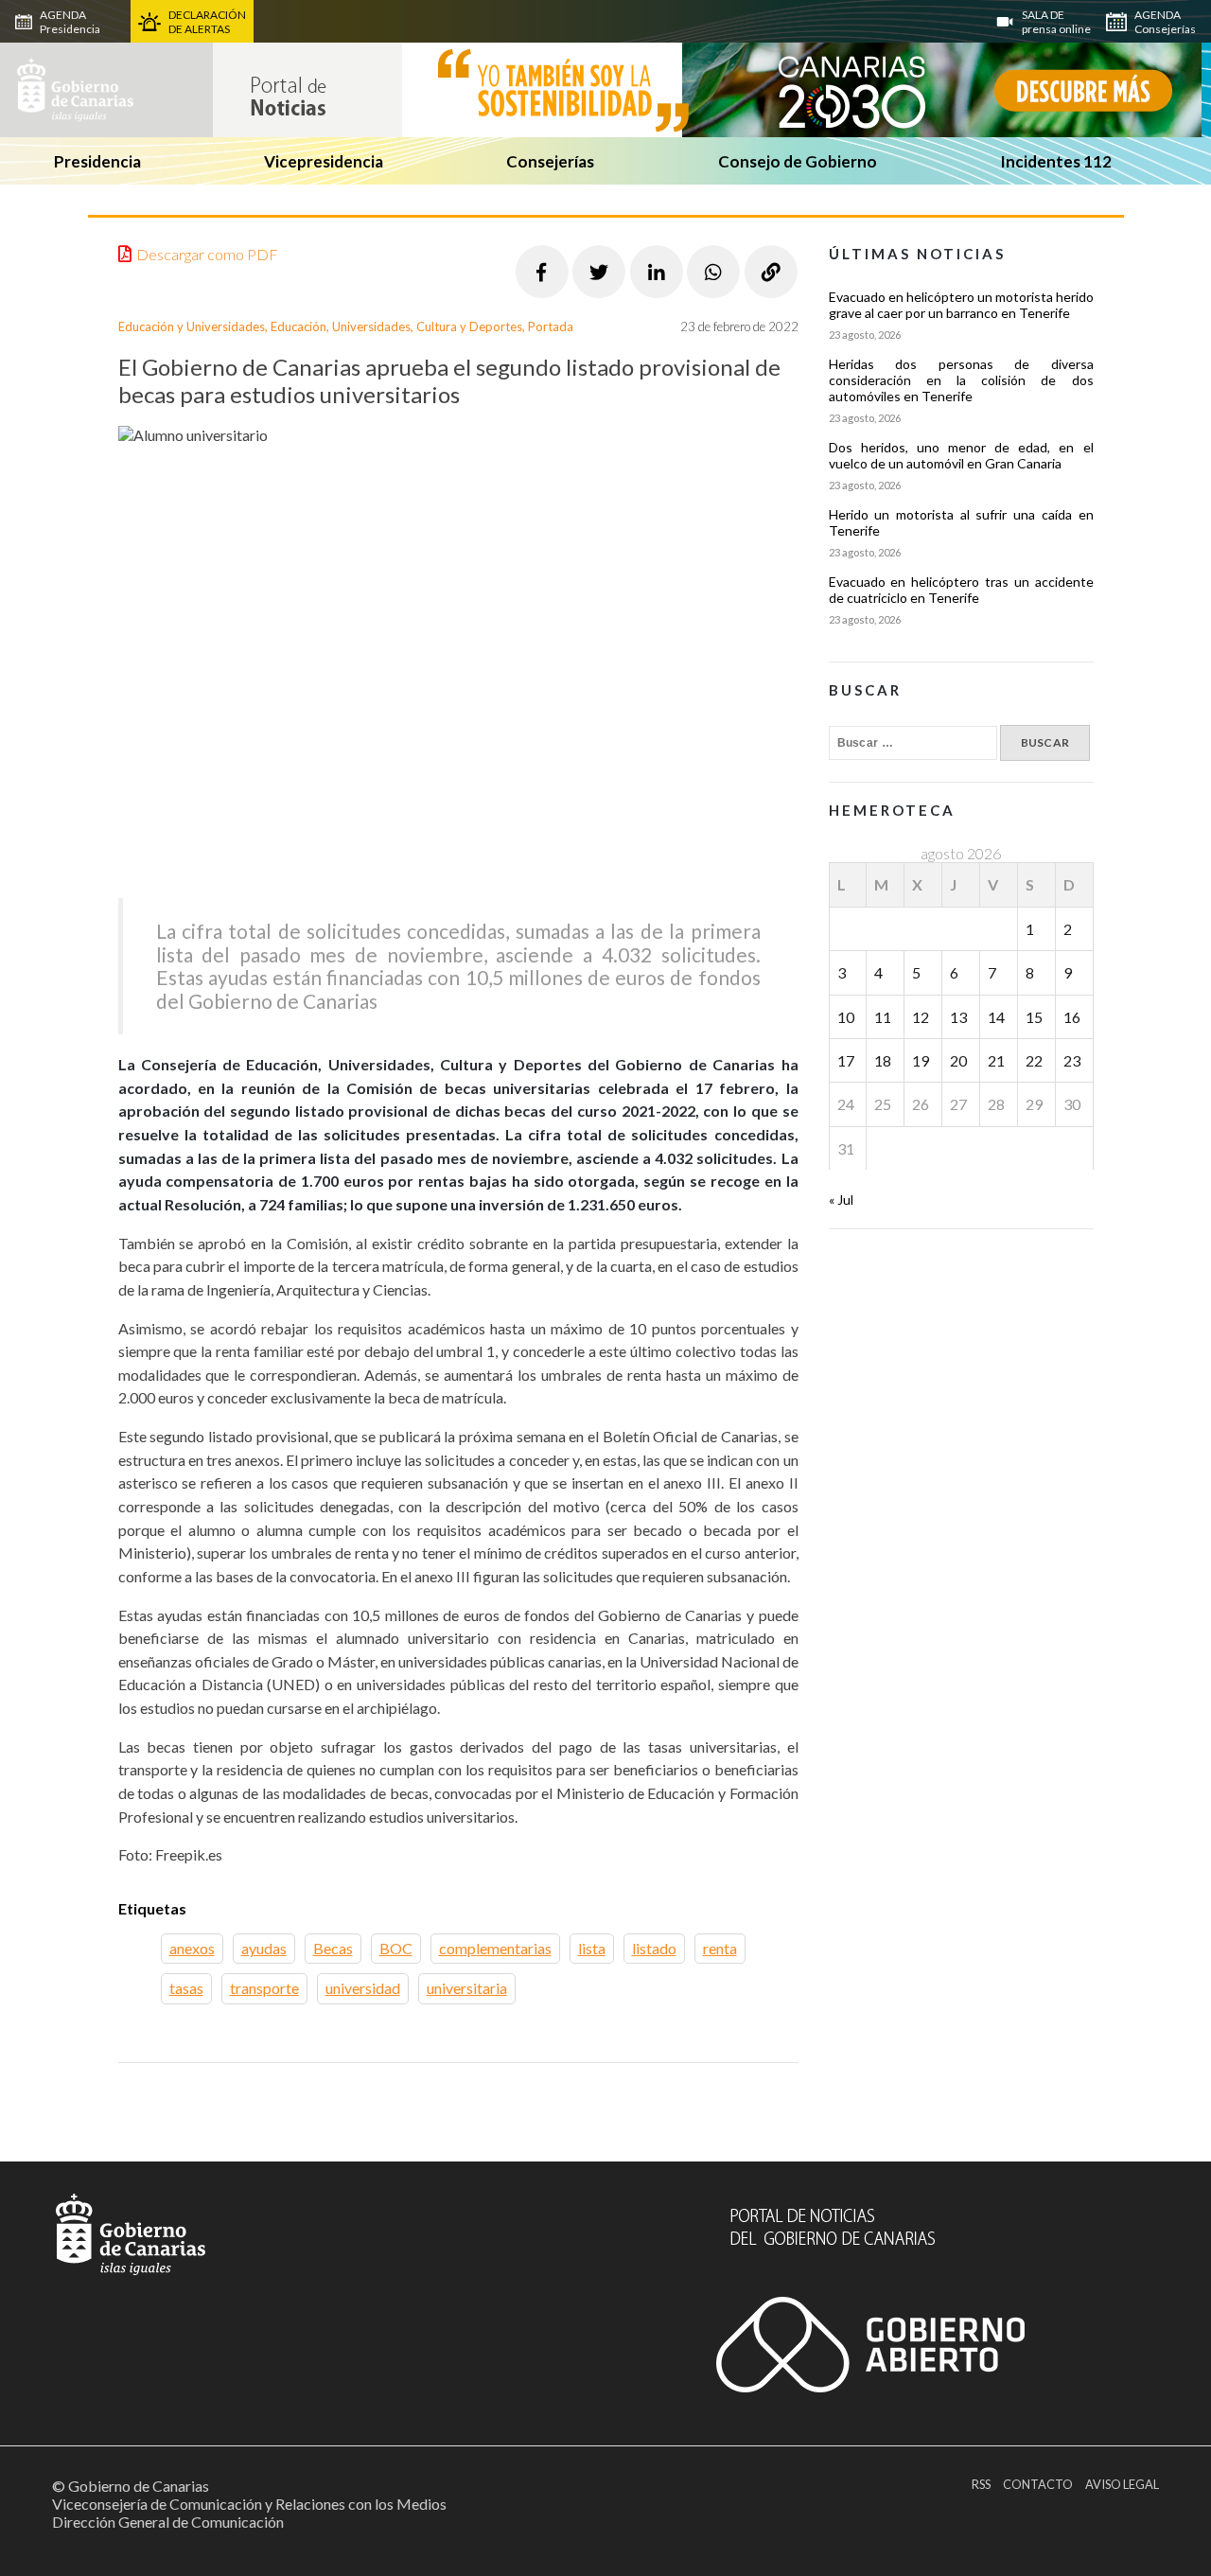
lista (592, 1948)
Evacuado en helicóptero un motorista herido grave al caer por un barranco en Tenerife (961, 305)
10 (846, 1017)
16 (1072, 1017)
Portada (551, 326)
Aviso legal (1122, 2484)
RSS (981, 2484)
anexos (192, 1948)
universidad (363, 1988)
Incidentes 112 (1056, 161)
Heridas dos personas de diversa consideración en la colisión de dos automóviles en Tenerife (961, 380)
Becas (333, 1948)
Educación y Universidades (192, 326)
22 (1034, 1060)
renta (720, 1948)
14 (996, 1017)
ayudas (264, 1948)
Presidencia (97, 161)
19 (921, 1060)
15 (1034, 1017)
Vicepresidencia (324, 161)
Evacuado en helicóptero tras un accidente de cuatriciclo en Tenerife (961, 590)
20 (958, 1060)
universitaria (467, 1988)
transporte (264, 1988)
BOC (396, 1948)
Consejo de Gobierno (798, 161)
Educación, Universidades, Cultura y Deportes (396, 326)
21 (996, 1060)
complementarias (495, 1948)
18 (883, 1060)
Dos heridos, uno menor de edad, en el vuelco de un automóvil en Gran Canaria (961, 455)
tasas (186, 1988)
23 (1072, 1060)
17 (846, 1060)
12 (921, 1017)
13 (958, 1017)
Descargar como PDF (207, 254)
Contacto (1038, 2484)
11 (883, 1017)
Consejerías (550, 161)
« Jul (841, 1200)
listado (654, 1948)
